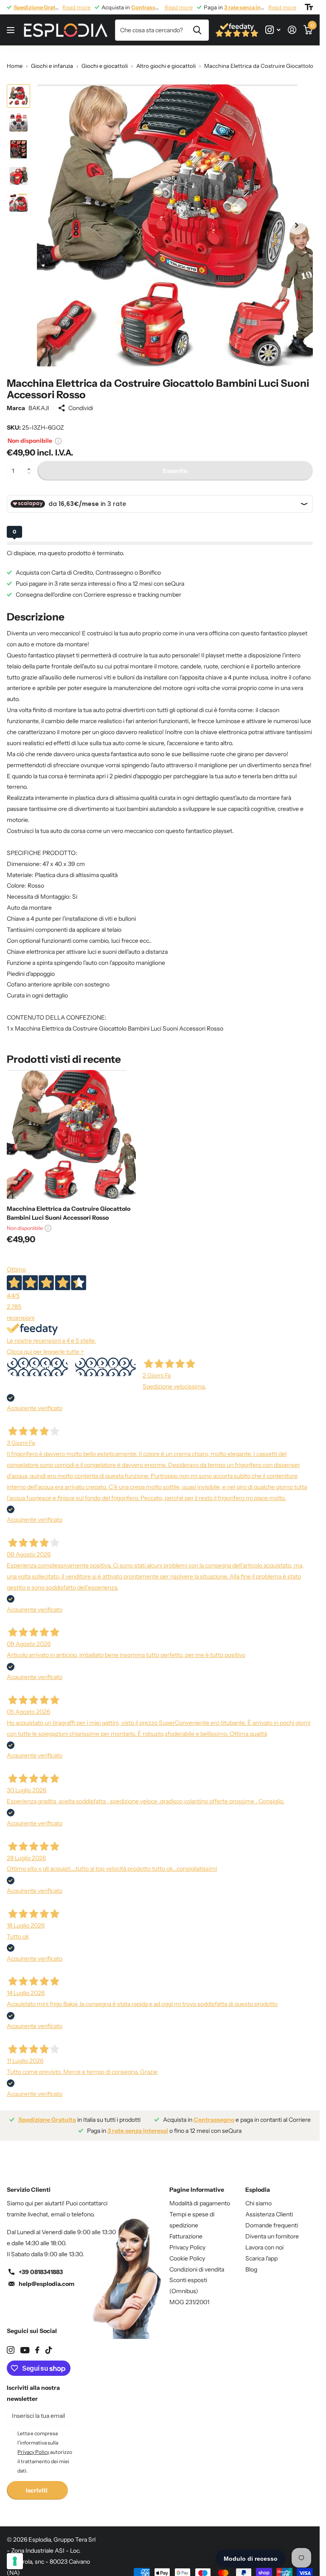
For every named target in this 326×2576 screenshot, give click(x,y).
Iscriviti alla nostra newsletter (33, 2387)
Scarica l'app (261, 2252)
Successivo (105, 1361)
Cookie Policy (187, 2252)
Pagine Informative (197, 2183)
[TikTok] (49, 2344)
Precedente (38, 1361)
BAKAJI (39, 402)
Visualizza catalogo (12, 30)
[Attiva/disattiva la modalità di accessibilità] (309, 7)
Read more (76, 7)
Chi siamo (259, 2197)
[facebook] (37, 2344)
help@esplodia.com (46, 2277)
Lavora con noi (264, 2241)
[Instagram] (11, 2344)
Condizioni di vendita (197, 2263)
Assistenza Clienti (269, 2208)
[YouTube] (25, 2344)
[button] (31, 457)
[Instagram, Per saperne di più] (273, 30)
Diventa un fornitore (272, 2230)
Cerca (197, 30)
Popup (58, 434)
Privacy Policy (187, 2241)
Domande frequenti (272, 2219)
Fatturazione (186, 2230)
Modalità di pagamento (200, 2197)
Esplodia (258, 2183)
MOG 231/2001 (189, 2296)
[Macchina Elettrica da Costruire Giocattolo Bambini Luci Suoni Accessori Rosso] (71, 1128)
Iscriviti (37, 2484)
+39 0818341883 (41, 2266)
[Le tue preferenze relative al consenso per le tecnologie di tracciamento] (15, 2561)
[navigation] (18, 96)
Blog (251, 2263)
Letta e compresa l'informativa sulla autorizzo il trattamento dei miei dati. (45, 2446)
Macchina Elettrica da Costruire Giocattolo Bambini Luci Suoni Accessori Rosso (69, 1207)
